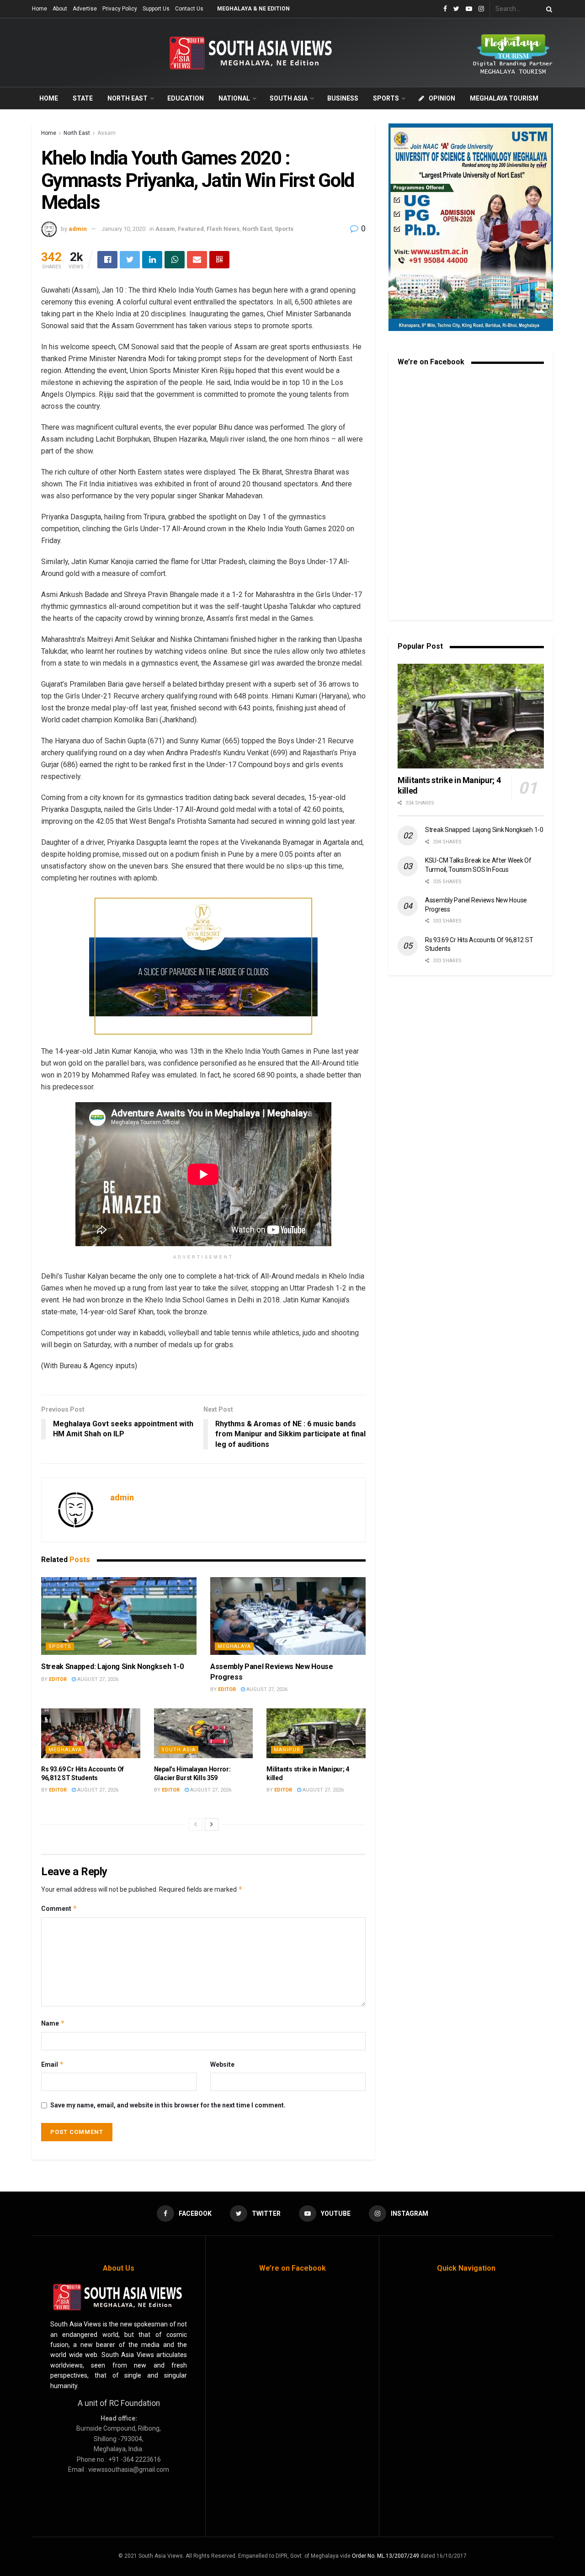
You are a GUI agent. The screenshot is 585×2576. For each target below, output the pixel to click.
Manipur (287, 1750)
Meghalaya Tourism (504, 98)
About (60, 9)
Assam (106, 133)
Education (186, 98)
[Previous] (196, 1824)
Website (222, 2064)
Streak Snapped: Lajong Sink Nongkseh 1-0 (112, 1667)
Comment (59, 1908)
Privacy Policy (120, 9)
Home (40, 9)
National (234, 98)
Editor (58, 1679)
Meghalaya (234, 1646)
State (83, 98)
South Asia (289, 98)
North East (128, 98)
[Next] (212, 1824)
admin (78, 229)
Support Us (156, 9)
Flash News (223, 229)
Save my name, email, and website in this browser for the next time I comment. (168, 2105)
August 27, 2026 (97, 1679)
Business (343, 98)
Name (53, 2023)
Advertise (85, 9)
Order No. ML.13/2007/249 (386, 2556)
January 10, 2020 (123, 229)
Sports (386, 98)
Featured (191, 229)
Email (53, 2064)
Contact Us (189, 9)
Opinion (442, 98)
